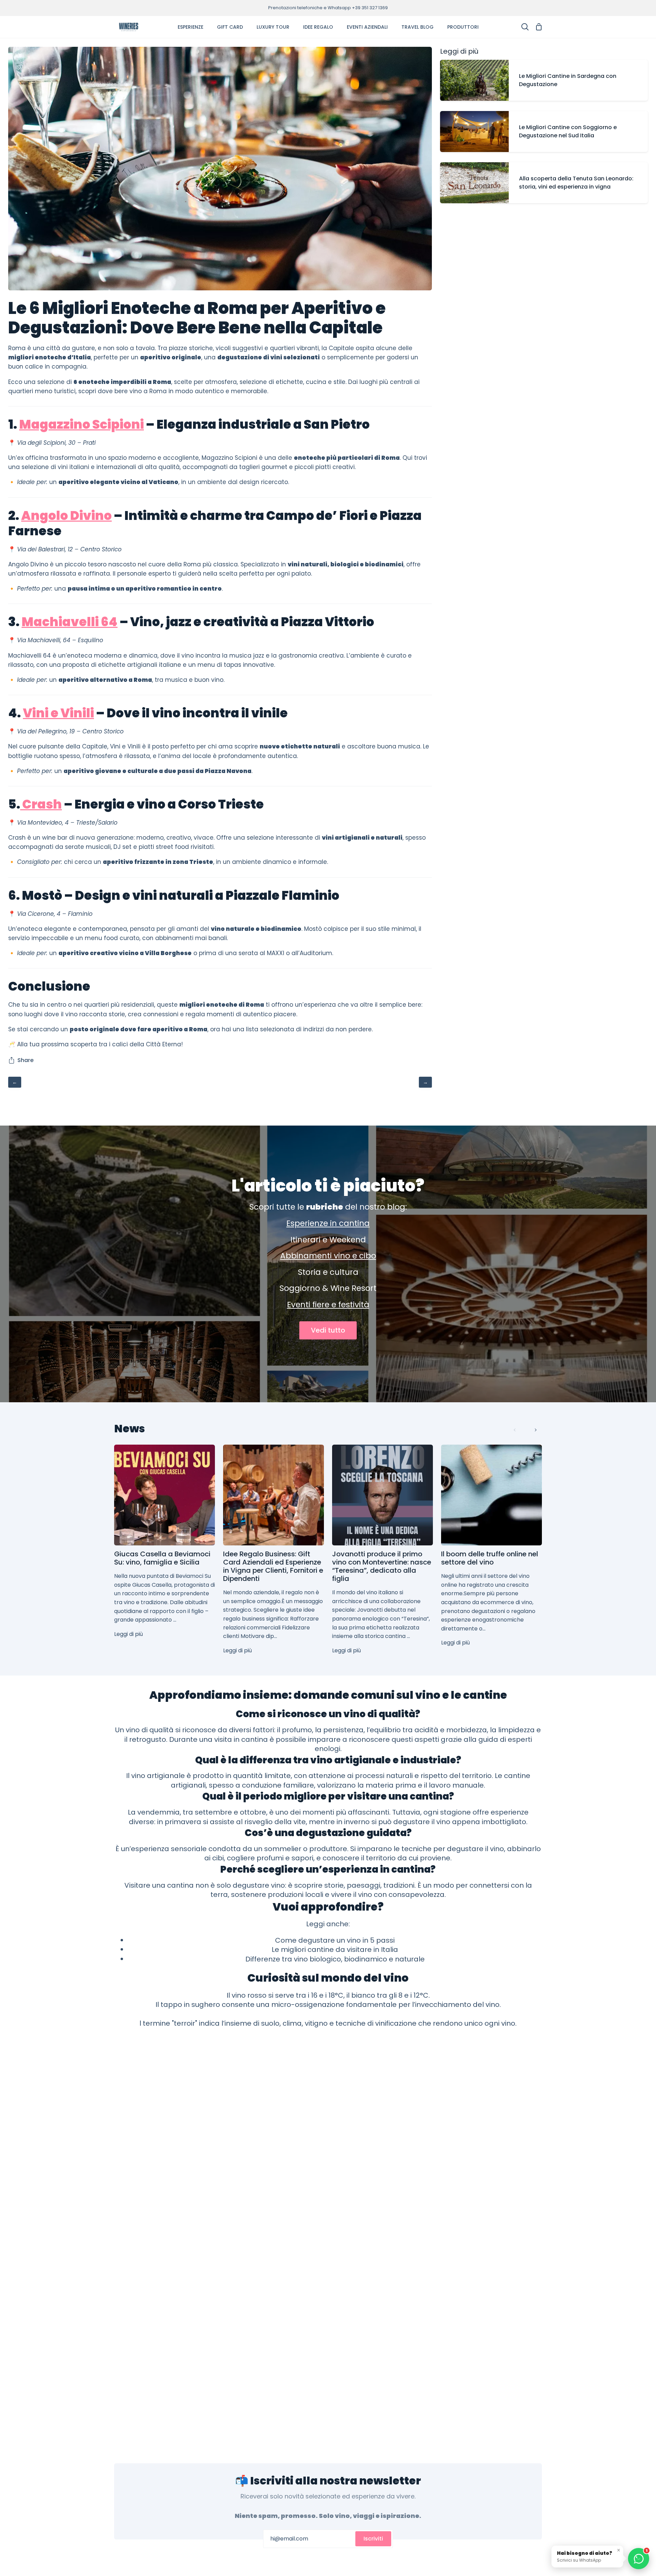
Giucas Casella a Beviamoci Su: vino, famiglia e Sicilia (162, 1558)
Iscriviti (373, 2539)
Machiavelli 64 (70, 622)
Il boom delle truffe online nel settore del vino (490, 1558)
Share (25, 1060)
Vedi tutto (328, 1330)
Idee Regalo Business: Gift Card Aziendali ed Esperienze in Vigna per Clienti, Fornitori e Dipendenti (273, 1566)
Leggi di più (128, 1634)
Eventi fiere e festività (328, 1305)
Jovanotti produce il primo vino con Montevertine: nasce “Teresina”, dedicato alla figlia (382, 1566)
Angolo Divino (66, 516)
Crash (42, 804)
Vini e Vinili (58, 713)
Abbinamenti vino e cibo (328, 1256)
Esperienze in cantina (328, 1223)
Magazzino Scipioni (81, 424)
